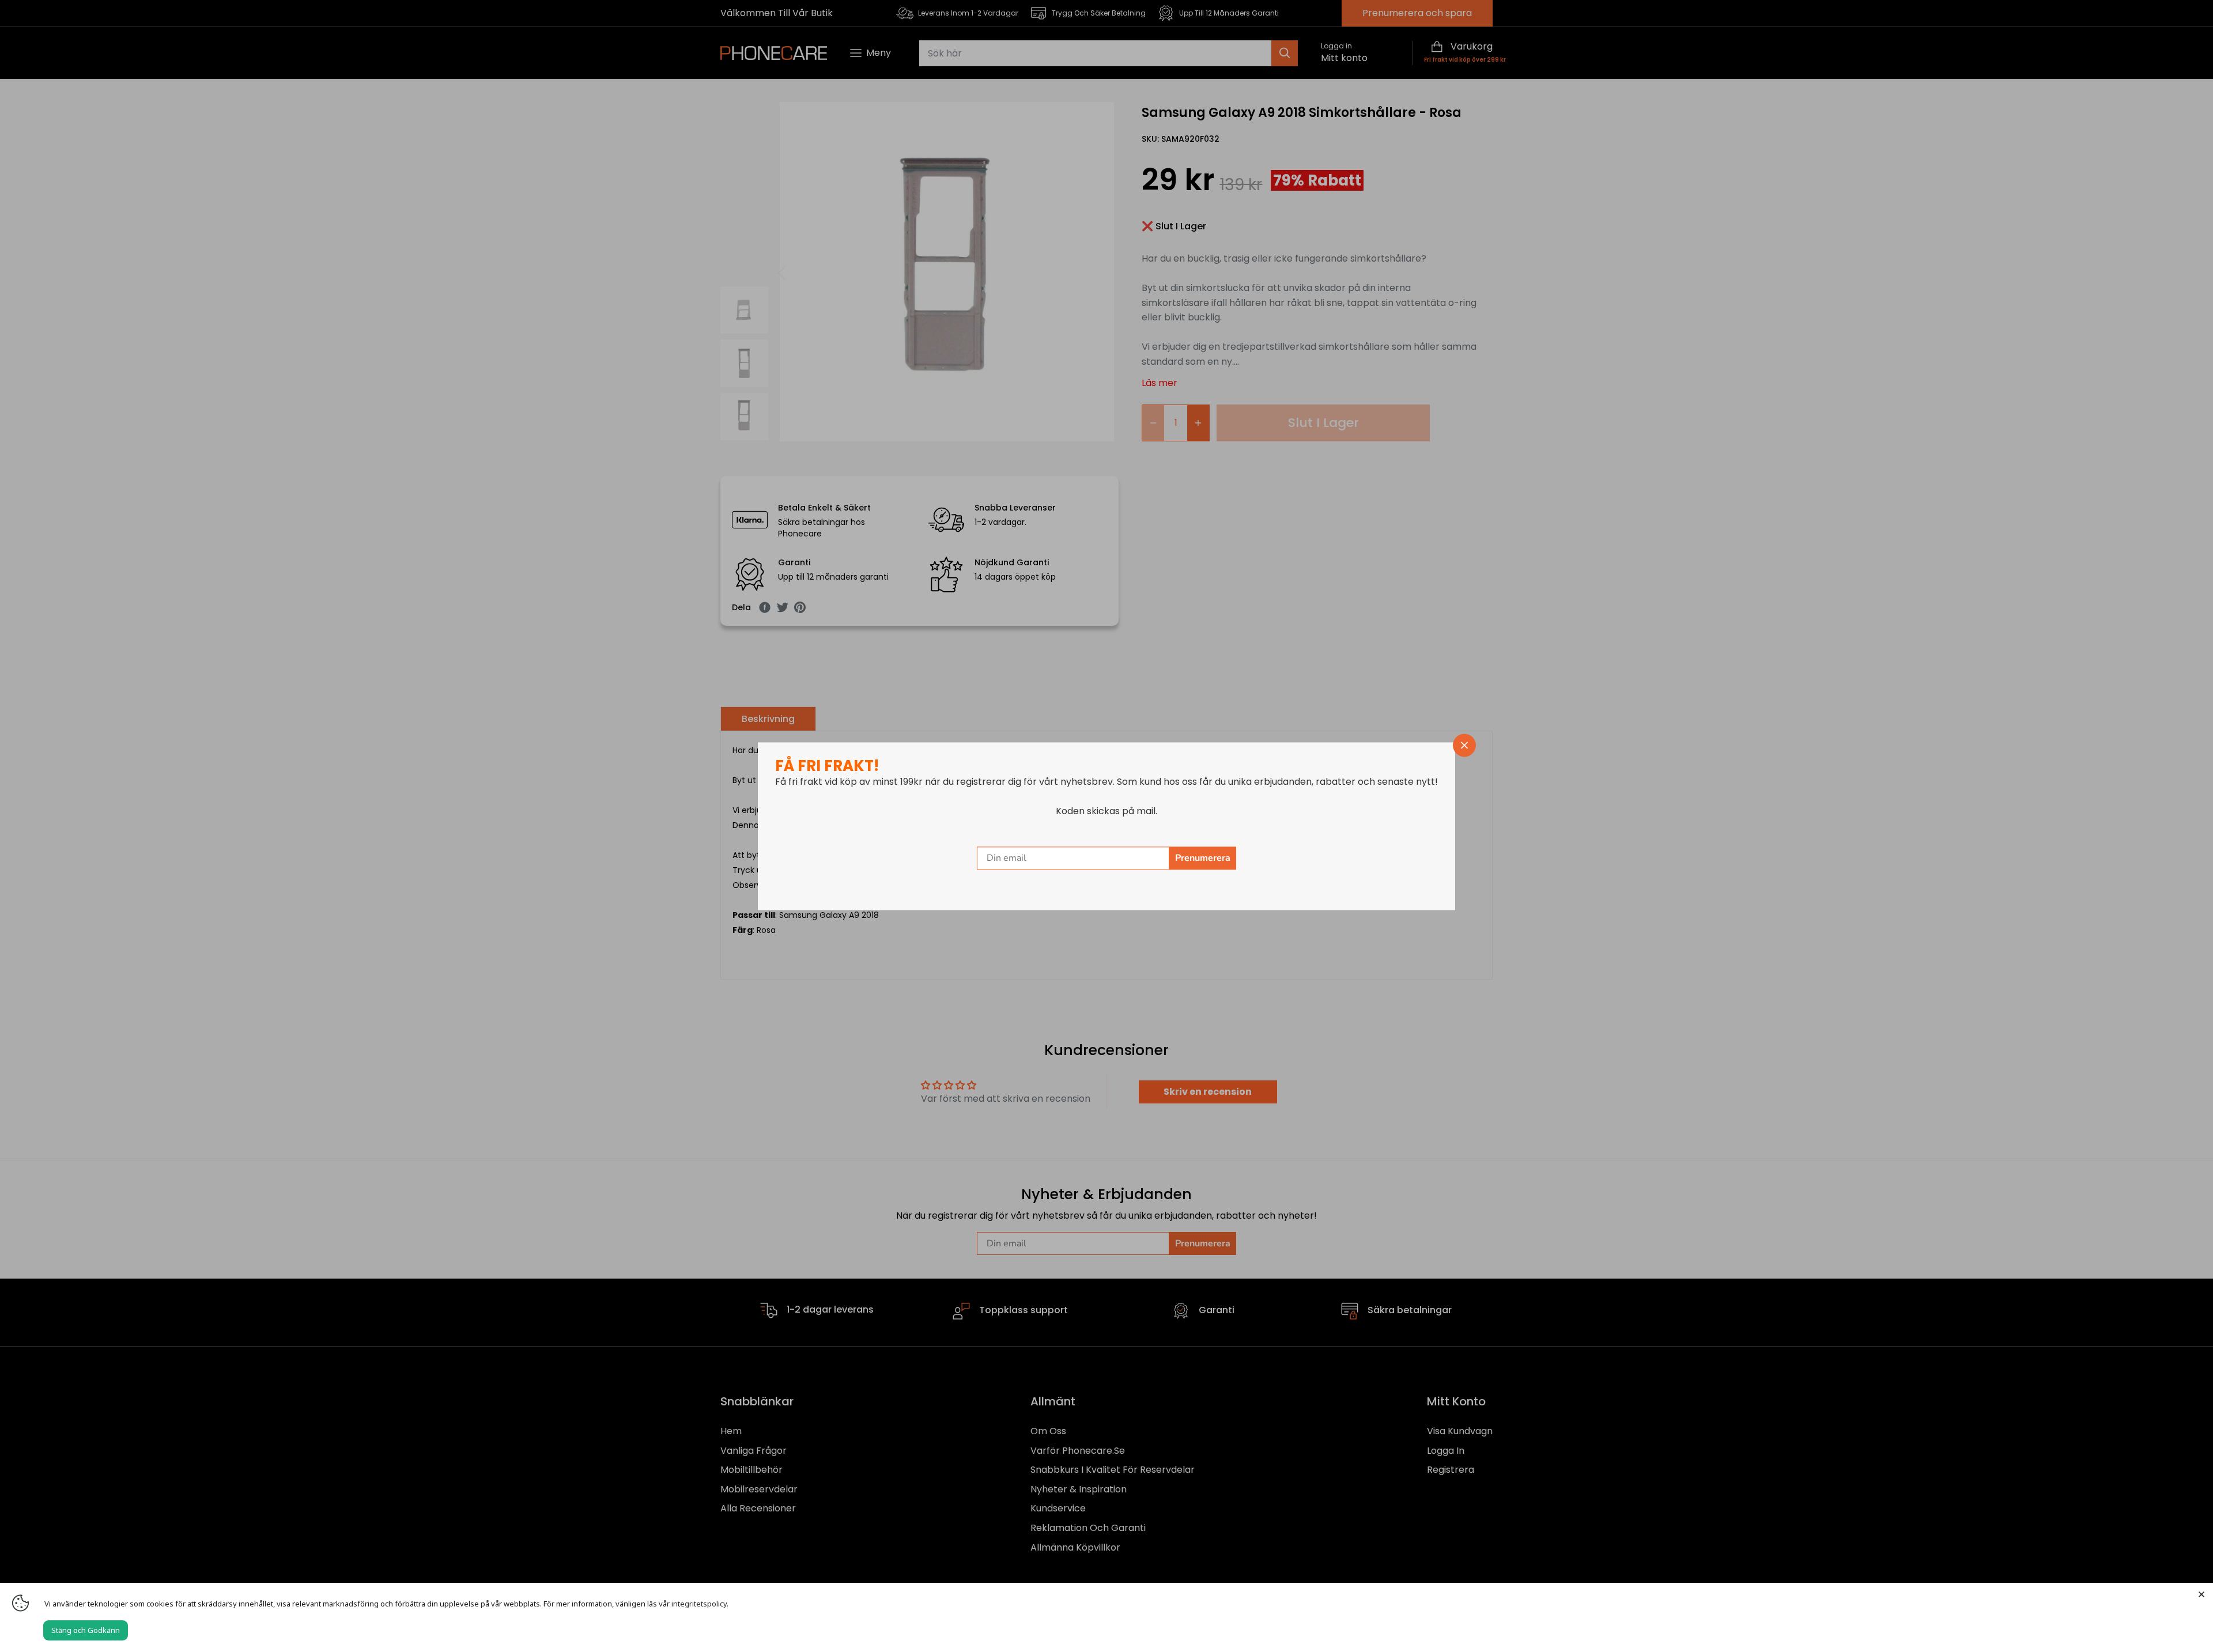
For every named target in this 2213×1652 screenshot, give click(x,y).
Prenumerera (1203, 858)
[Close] (2201, 1594)
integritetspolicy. (700, 1604)
